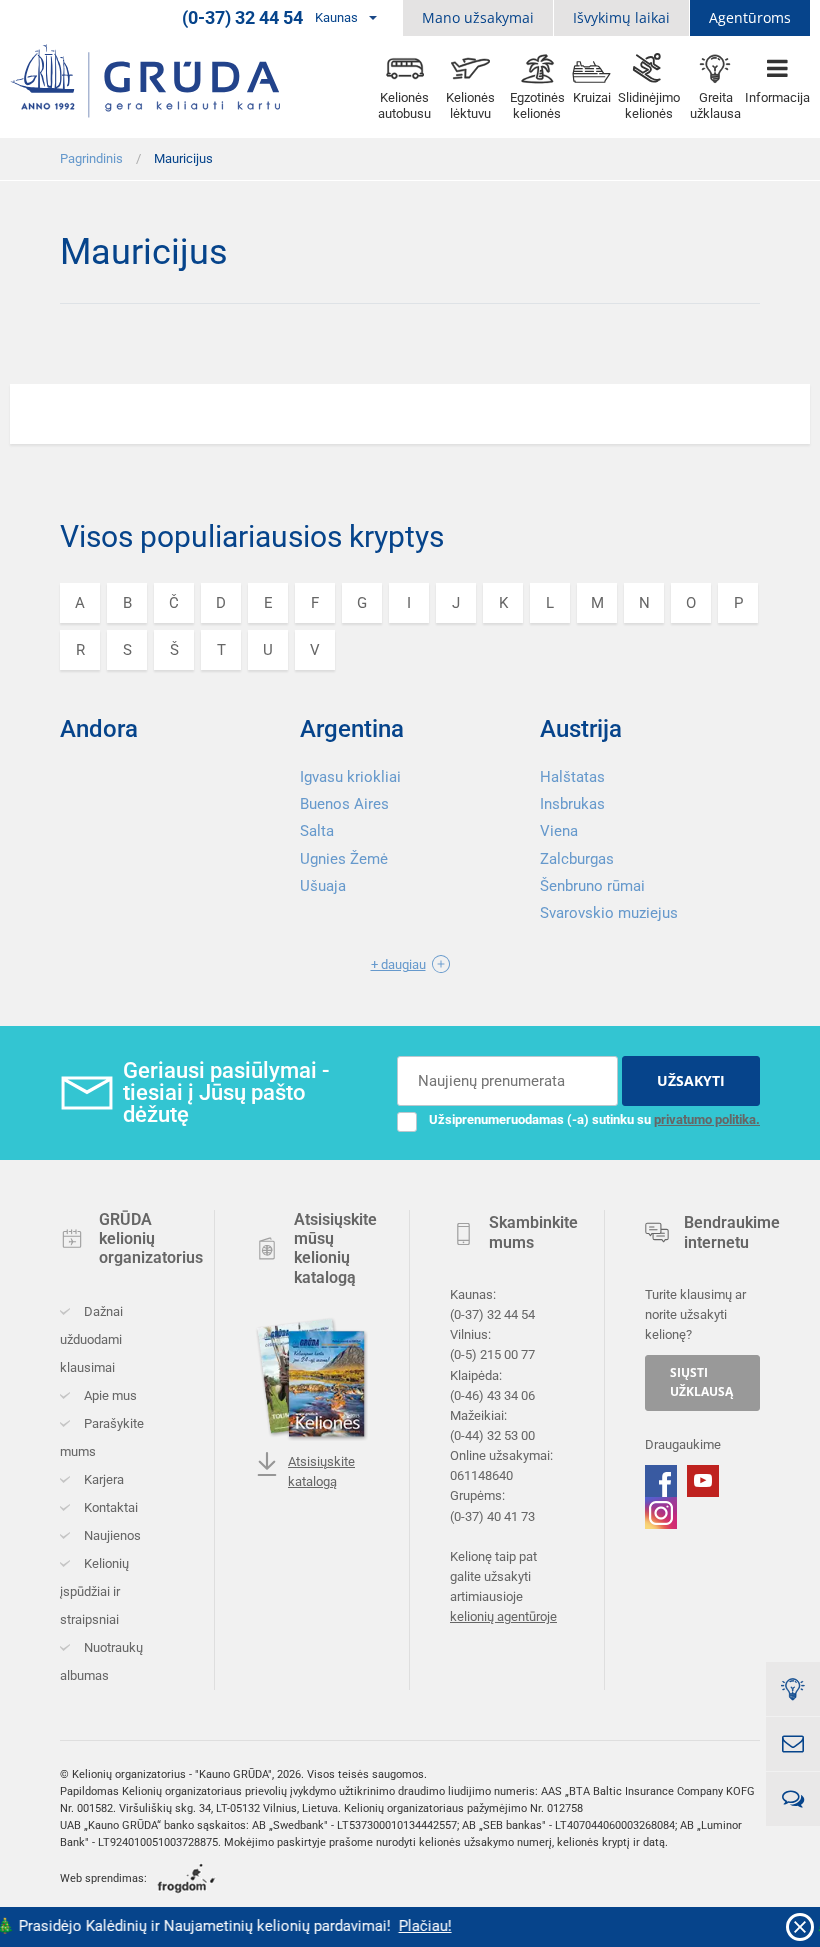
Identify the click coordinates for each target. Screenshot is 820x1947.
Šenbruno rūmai (592, 886)
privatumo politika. (707, 1119)
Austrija (581, 729)
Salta (317, 831)
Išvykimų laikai (621, 17)
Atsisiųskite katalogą (321, 1471)
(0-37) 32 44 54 (492, 1314)
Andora (99, 729)
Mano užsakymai (478, 17)
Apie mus (109, 1395)
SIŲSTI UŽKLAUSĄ (701, 1383)
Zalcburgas (577, 859)
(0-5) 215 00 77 (492, 1355)
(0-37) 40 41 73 (492, 1516)
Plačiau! (413, 1926)
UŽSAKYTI (691, 1080)
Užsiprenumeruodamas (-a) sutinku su (594, 1119)
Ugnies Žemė (344, 859)
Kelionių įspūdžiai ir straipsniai (94, 1591)
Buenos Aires (344, 804)
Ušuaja (323, 886)
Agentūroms (750, 17)
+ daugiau (398, 964)
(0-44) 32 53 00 (492, 1435)
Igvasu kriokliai (350, 777)
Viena (559, 831)
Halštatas (572, 777)
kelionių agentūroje (503, 1616)
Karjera (102, 1479)
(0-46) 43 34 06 (492, 1395)
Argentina (352, 729)
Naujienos (111, 1535)
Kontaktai (109, 1507)
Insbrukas (572, 804)
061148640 (481, 1475)
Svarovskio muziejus (609, 913)
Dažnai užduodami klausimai (91, 1339)
